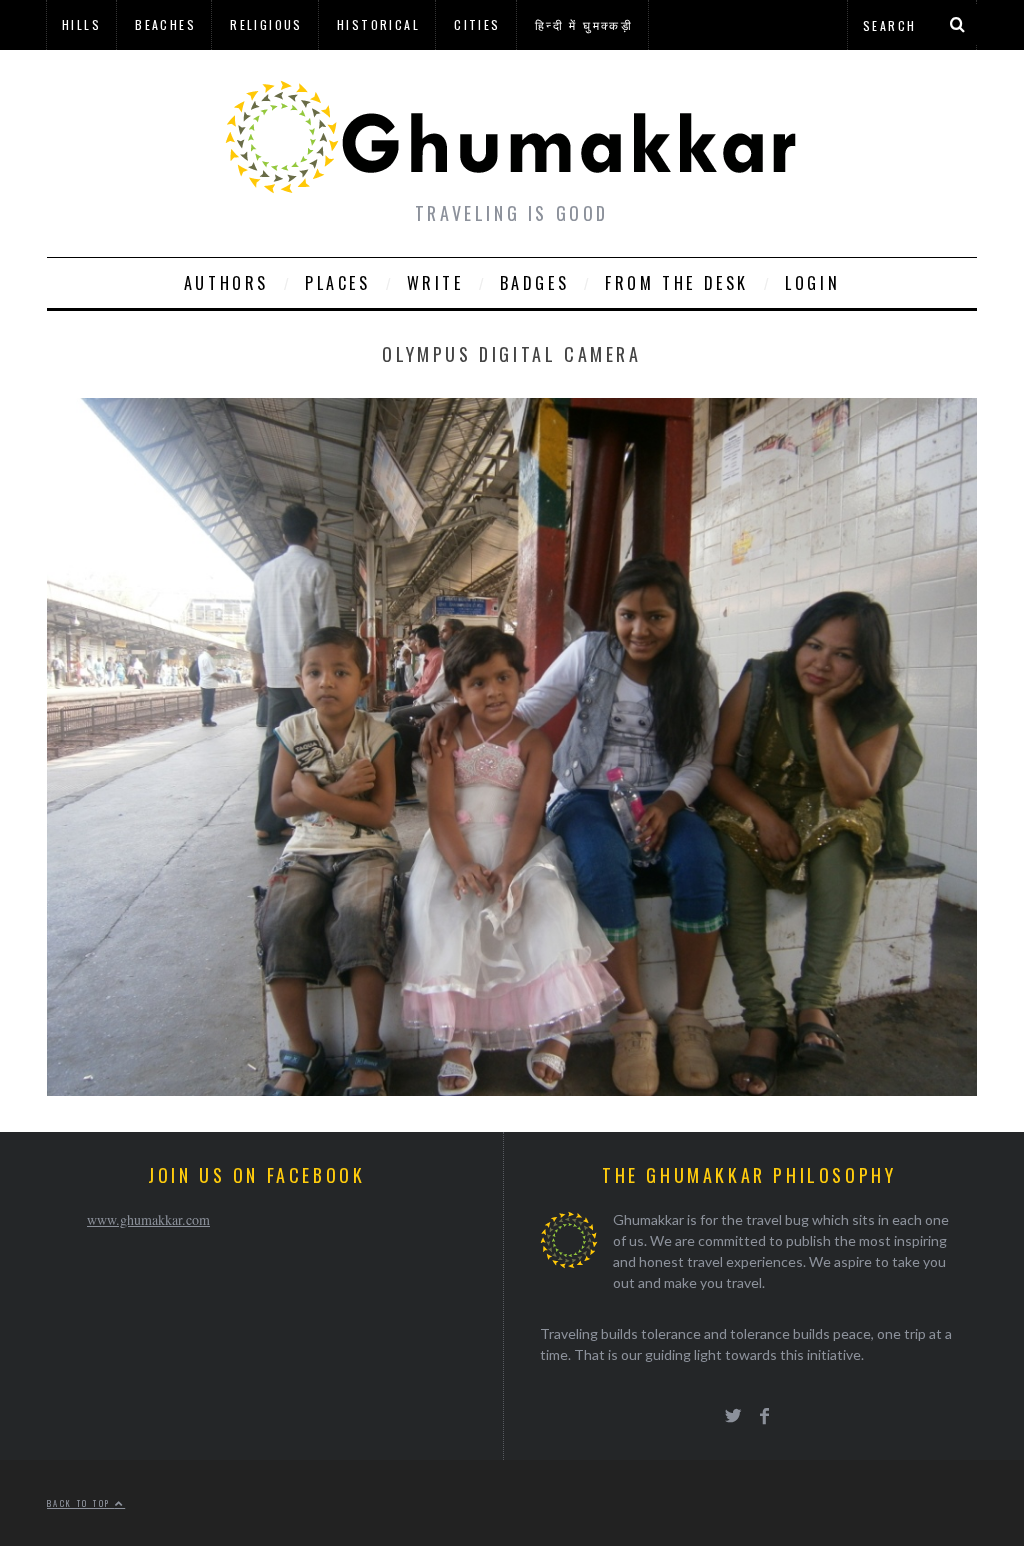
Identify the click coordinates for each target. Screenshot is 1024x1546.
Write (435, 283)
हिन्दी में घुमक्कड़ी (584, 24)
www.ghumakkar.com (148, 1219)
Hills (81, 24)
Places (338, 283)
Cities (477, 24)
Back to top (81, 1503)
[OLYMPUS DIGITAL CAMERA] (512, 1089)
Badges (535, 283)
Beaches (165, 24)
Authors (226, 283)
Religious (266, 24)
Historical (378, 24)
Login (812, 283)
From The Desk (677, 283)
